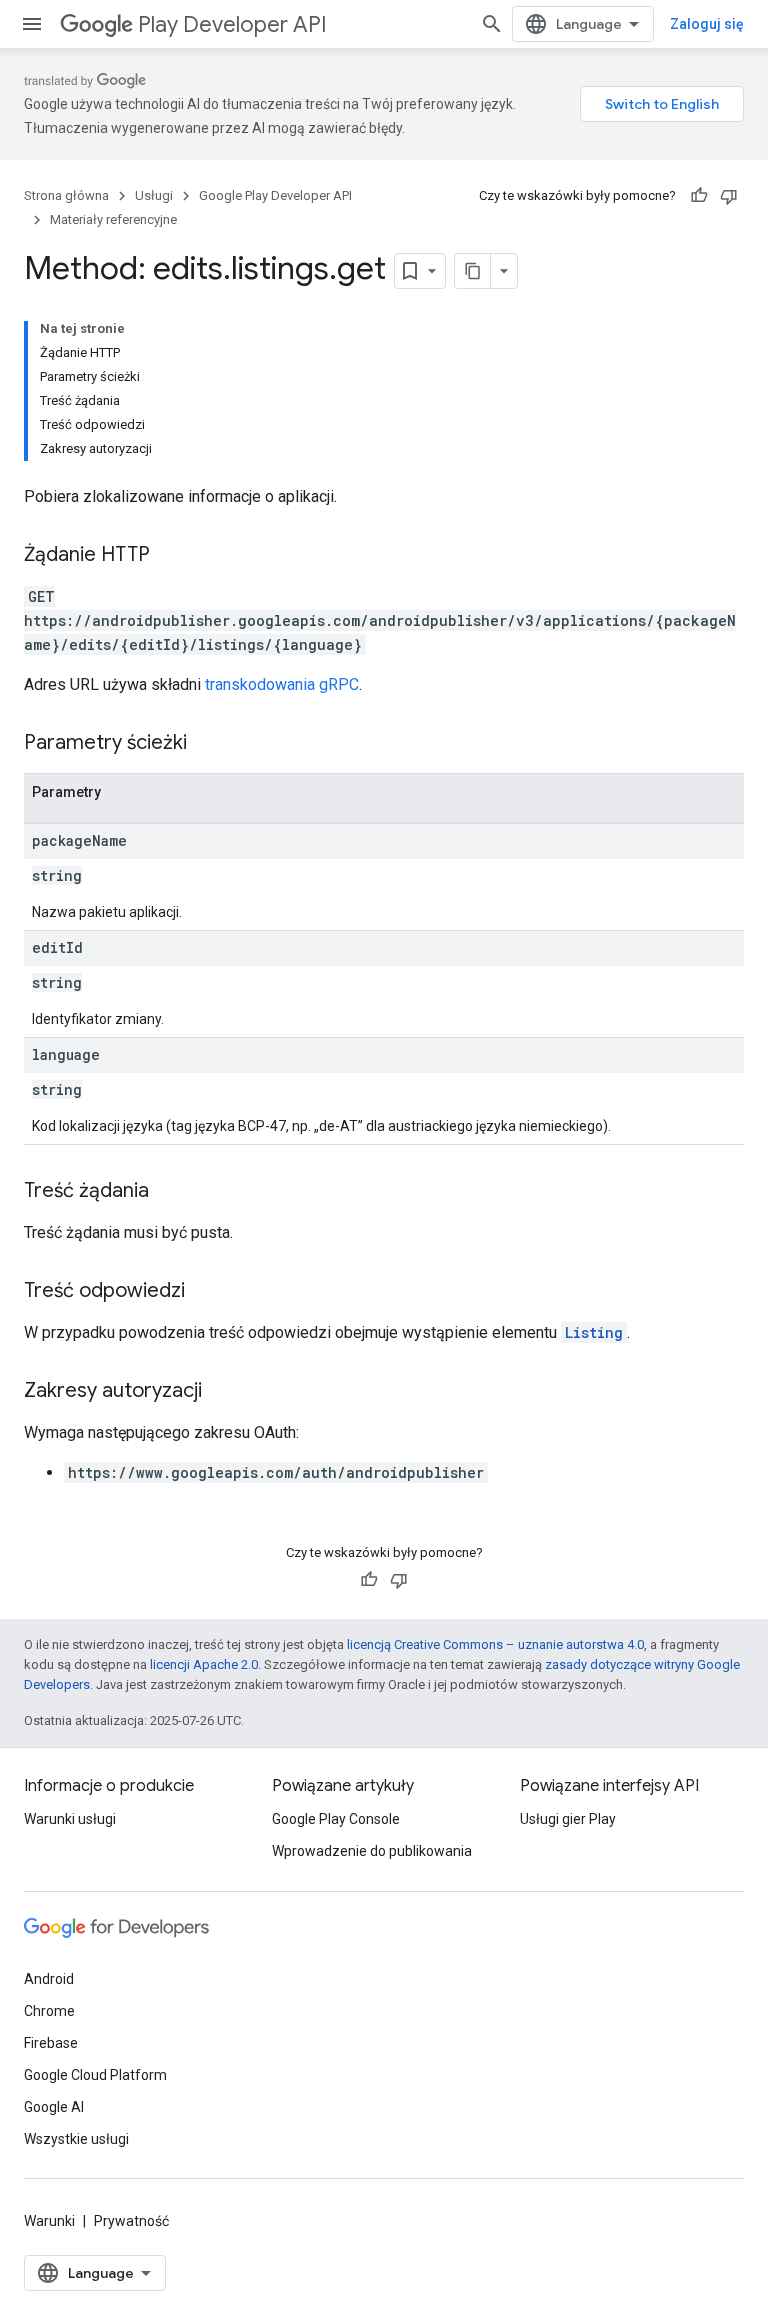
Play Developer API (232, 24)
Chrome (49, 2011)
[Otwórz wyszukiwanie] (492, 24)
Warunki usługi (70, 1819)
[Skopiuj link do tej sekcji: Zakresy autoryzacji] (222, 1392)
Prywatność (131, 2221)
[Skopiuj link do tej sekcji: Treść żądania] (169, 1192)
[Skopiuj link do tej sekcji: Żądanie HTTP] (170, 556)
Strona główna (66, 195)
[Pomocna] (699, 196)
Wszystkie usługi (76, 2139)
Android (49, 1979)
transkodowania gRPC (282, 684)
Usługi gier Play (568, 1819)
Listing (594, 1332)
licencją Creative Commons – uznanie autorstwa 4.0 (495, 1644)
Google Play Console (336, 1819)
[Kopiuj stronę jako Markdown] (473, 271)
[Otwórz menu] (32, 24)
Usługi (154, 195)
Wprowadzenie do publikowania (372, 1851)
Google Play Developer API (275, 195)
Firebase (51, 2043)
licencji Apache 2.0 (204, 1664)
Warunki (49, 2221)
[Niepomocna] (729, 196)
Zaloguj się (707, 24)
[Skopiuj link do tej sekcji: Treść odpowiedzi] (205, 1292)
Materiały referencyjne (113, 219)
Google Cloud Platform (95, 2075)
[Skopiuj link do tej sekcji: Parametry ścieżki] (207, 744)
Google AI (54, 2107)
